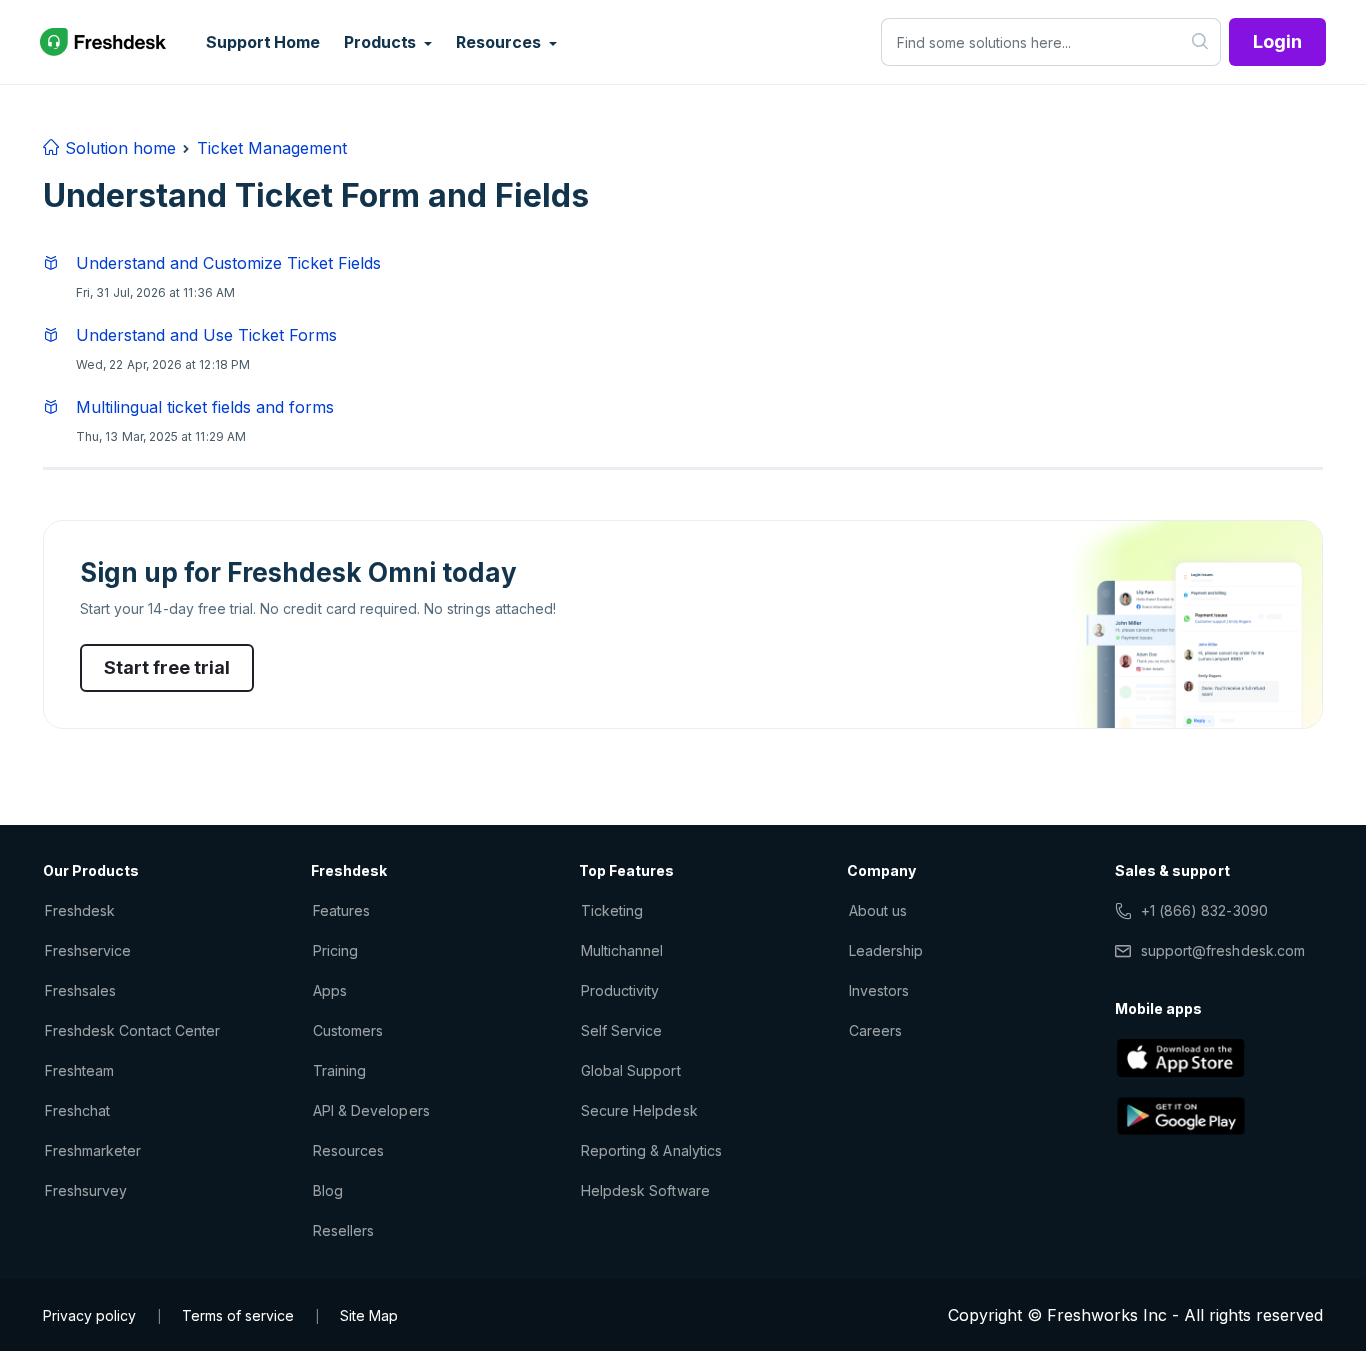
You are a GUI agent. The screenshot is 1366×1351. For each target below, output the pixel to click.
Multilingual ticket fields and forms (205, 407)
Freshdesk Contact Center (132, 1030)
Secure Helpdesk (639, 1110)
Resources (348, 1150)
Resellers (343, 1230)
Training (339, 1070)
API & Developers (371, 1110)
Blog (328, 1190)
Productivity (620, 990)
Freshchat (77, 1110)
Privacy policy (89, 1315)
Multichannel (622, 950)
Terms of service (238, 1315)
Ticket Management (272, 148)
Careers (875, 1030)
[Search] (1200, 42)
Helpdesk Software (645, 1190)
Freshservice (88, 950)
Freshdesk (80, 910)
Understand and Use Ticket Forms (206, 335)
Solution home (118, 148)
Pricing (335, 950)
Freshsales (80, 990)
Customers (348, 1030)
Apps (330, 990)
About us (878, 910)
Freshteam (79, 1070)
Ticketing (612, 910)
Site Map (369, 1315)
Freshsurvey (86, 1190)
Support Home (263, 42)
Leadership (886, 950)
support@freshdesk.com (1223, 950)
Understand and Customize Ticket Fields (228, 263)
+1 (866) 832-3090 (1204, 910)
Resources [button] (500, 42)
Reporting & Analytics (651, 1150)
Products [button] (382, 42)
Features (341, 910)
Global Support (631, 1070)
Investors (879, 990)
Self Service (621, 1030)
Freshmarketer (93, 1150)
